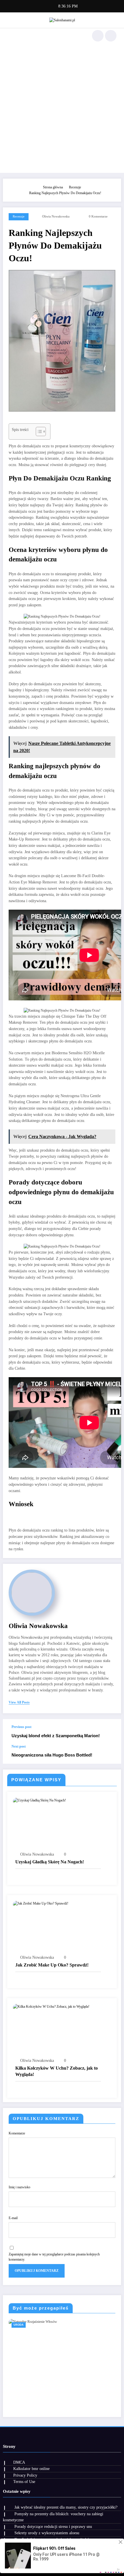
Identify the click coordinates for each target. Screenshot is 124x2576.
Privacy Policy (25, 2475)
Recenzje (19, 216)
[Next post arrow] (111, 1754)
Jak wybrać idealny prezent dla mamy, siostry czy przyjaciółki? (66, 2507)
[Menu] (10, 36)
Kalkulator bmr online (31, 2469)
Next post (19, 1746)
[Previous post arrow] (111, 1732)
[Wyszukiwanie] (98, 36)
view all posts (19, 1702)
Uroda (19, 2325)
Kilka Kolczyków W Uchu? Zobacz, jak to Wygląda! (57, 2071)
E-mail (13, 2218)
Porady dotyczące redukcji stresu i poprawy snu (53, 2527)
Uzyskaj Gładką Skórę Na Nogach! (50, 1862)
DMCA (19, 2462)
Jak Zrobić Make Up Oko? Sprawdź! (52, 1965)
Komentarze (17, 2133)
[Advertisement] (62, 108)
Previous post (21, 1727)
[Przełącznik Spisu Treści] (38, 431)
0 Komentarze (98, 216)
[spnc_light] (111, 36)
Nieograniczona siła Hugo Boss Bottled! (52, 1755)
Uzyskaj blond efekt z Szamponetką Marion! (56, 1736)
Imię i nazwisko (19, 2187)
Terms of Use (24, 2482)
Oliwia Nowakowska (56, 216)
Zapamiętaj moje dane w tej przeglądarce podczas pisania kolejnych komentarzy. (54, 2257)
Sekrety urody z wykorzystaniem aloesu (47, 2533)
